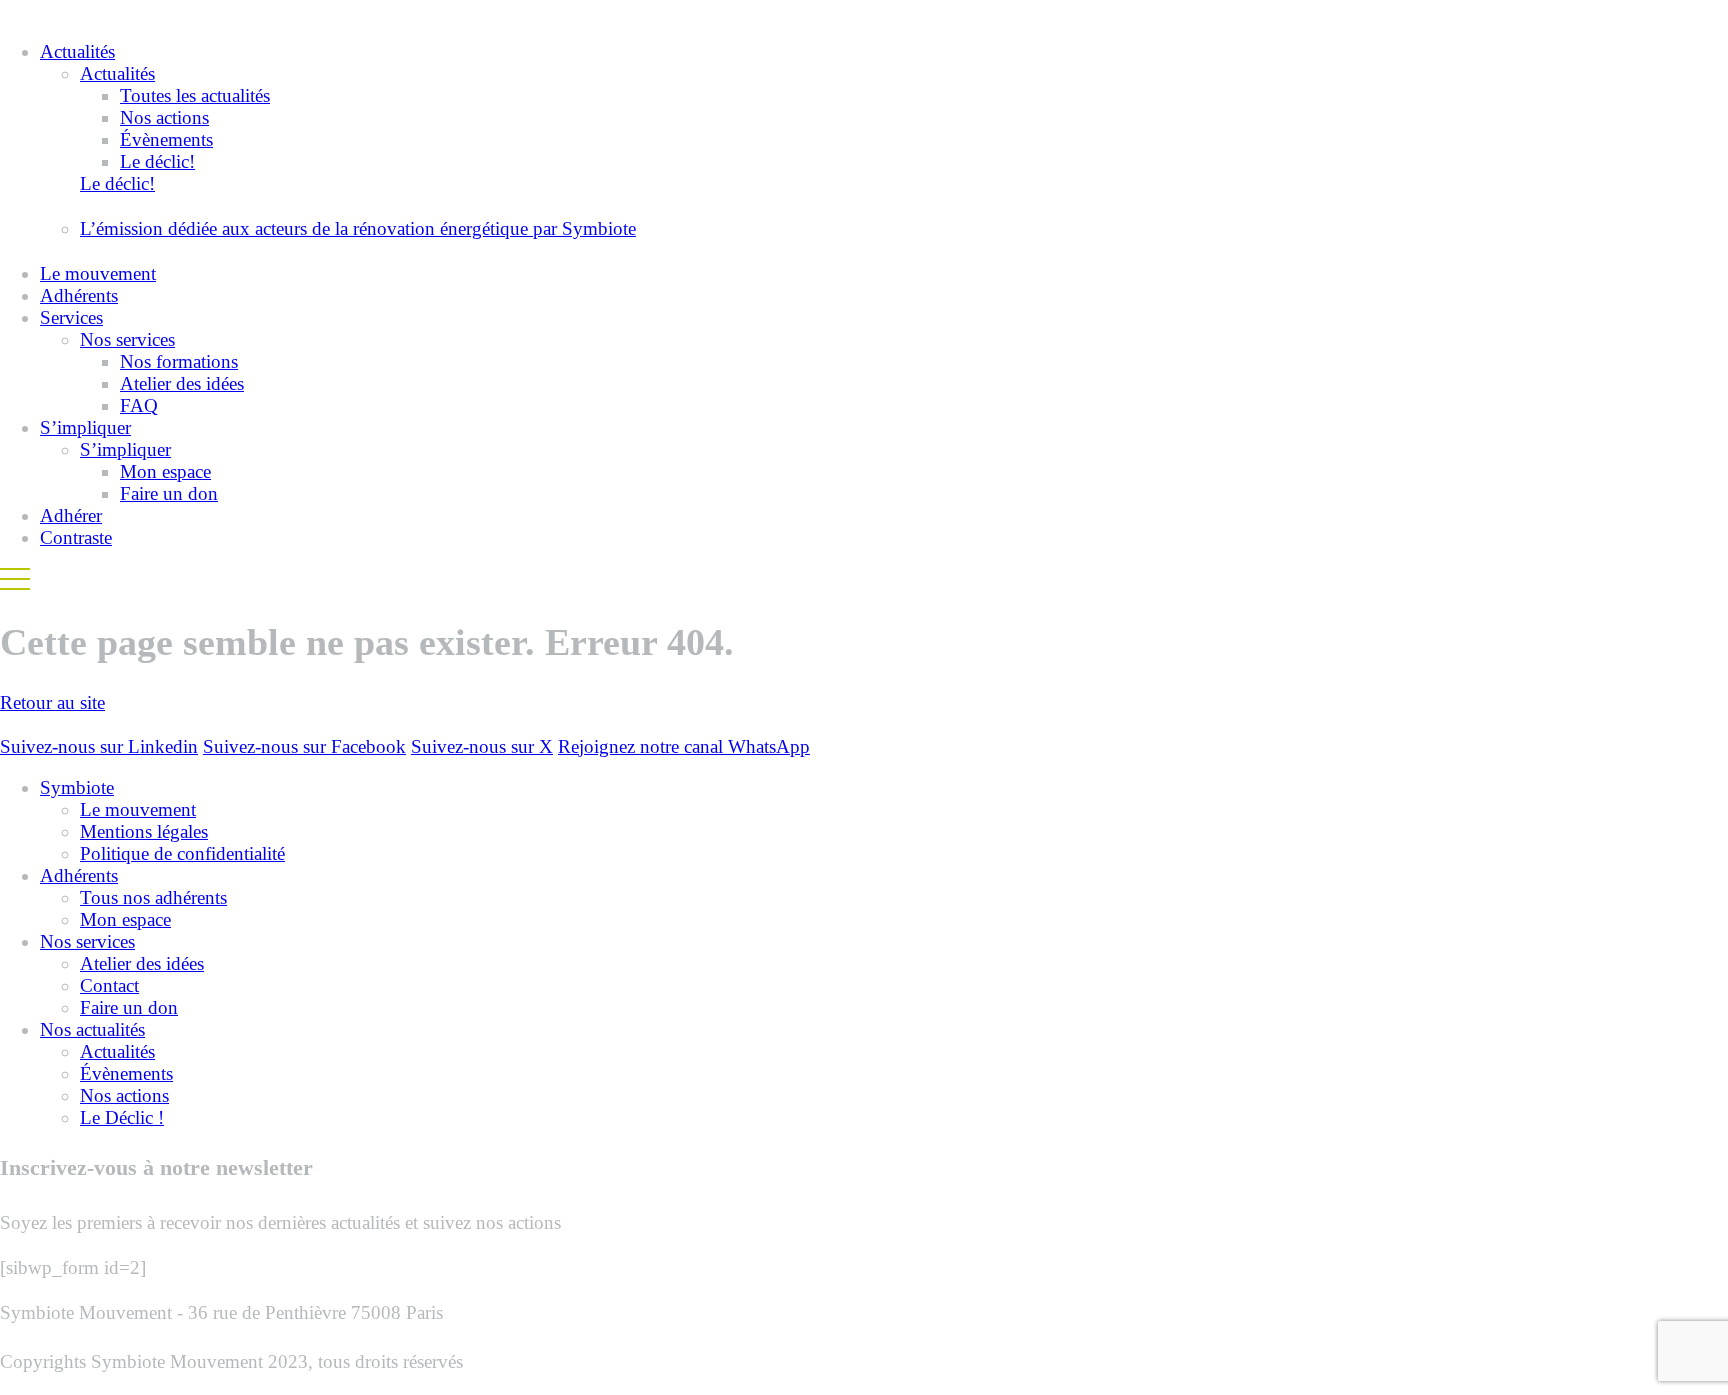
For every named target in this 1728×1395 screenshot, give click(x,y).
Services (71, 317)
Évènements (166, 139)
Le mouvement (98, 273)
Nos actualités (92, 1029)
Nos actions (164, 117)
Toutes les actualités (195, 95)
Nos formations (179, 361)
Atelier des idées (182, 383)
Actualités (77, 51)
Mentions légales (144, 831)
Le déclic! (157, 161)
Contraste (76, 537)
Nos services (127, 339)
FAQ (139, 405)
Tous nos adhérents (153, 897)
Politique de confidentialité (182, 853)
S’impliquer (85, 427)
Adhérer (71, 515)
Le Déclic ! (122, 1117)
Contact (109, 985)
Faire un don (169, 493)
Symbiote (77, 787)
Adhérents (79, 295)
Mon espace (165, 471)
